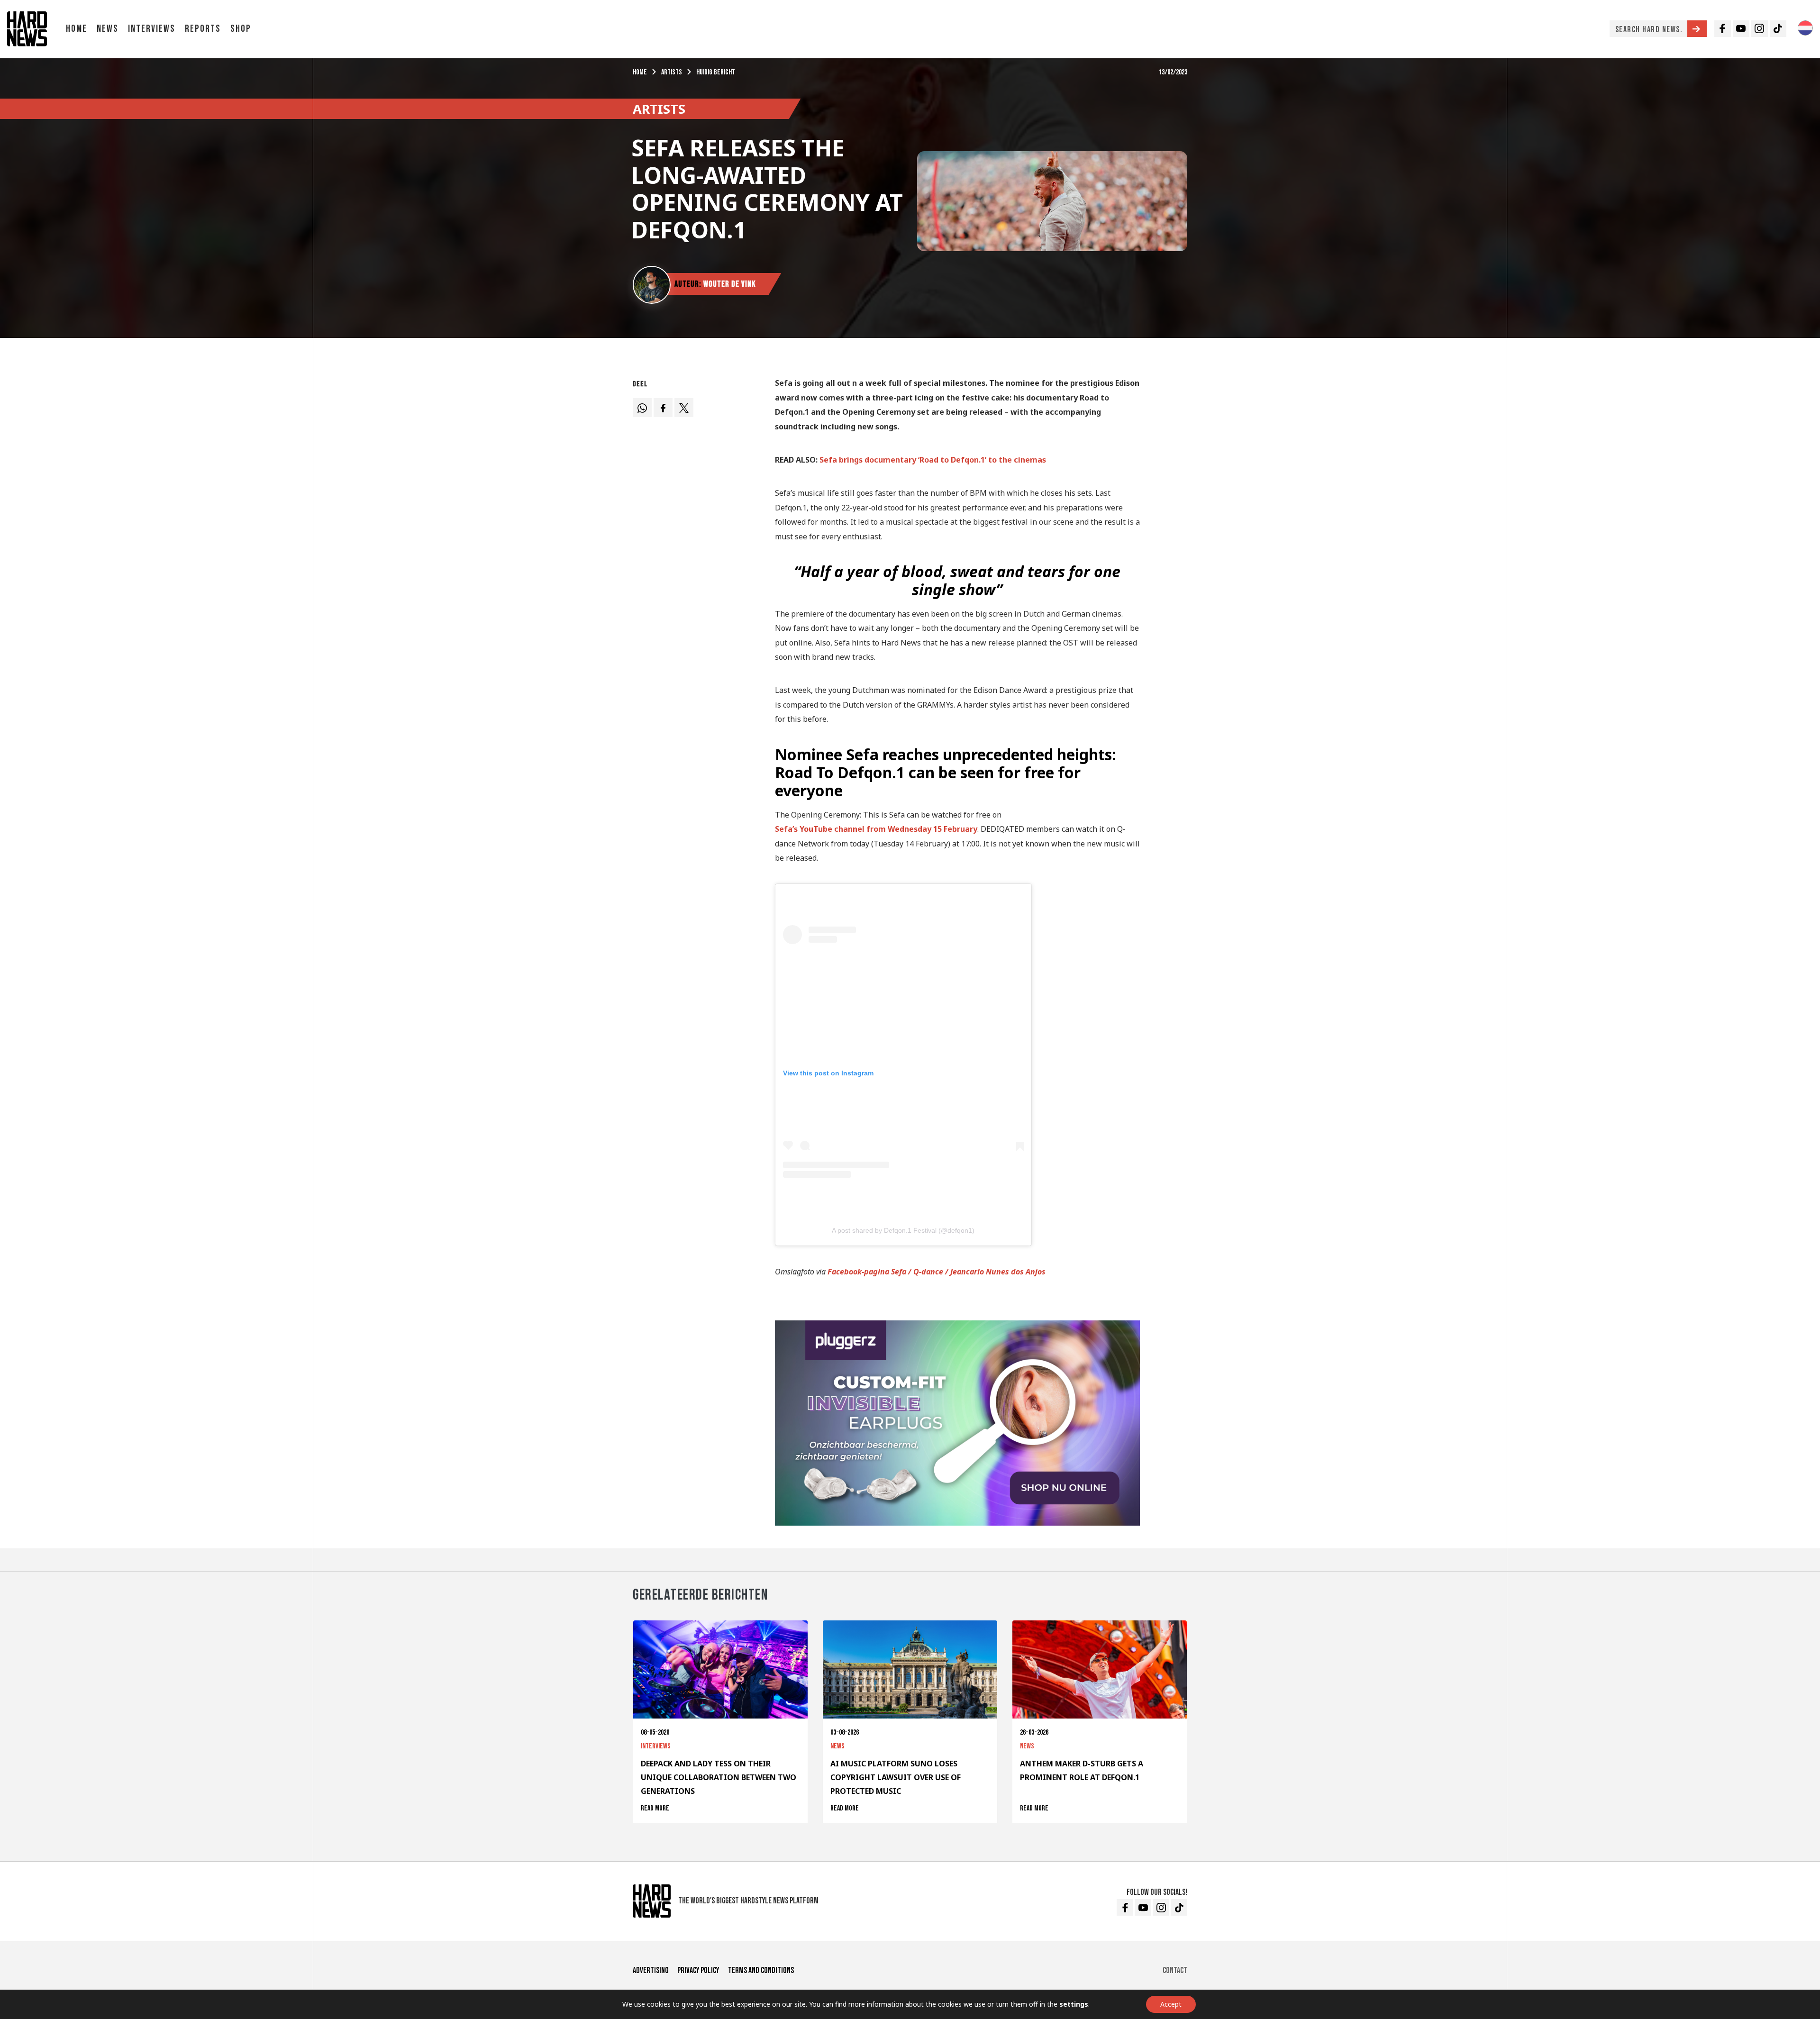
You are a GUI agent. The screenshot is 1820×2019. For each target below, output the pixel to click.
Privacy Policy (698, 1970)
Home (77, 29)
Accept (1171, 2004)
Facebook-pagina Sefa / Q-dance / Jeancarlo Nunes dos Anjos (937, 1272)
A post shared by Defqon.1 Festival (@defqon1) (903, 1230)
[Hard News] (27, 28)
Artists (672, 72)
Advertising (651, 1970)
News (108, 29)
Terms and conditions (761, 1970)
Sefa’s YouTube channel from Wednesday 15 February (876, 829)
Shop (241, 29)
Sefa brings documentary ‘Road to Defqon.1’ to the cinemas (933, 460)
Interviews (152, 29)
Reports (203, 29)
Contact (1175, 1970)
